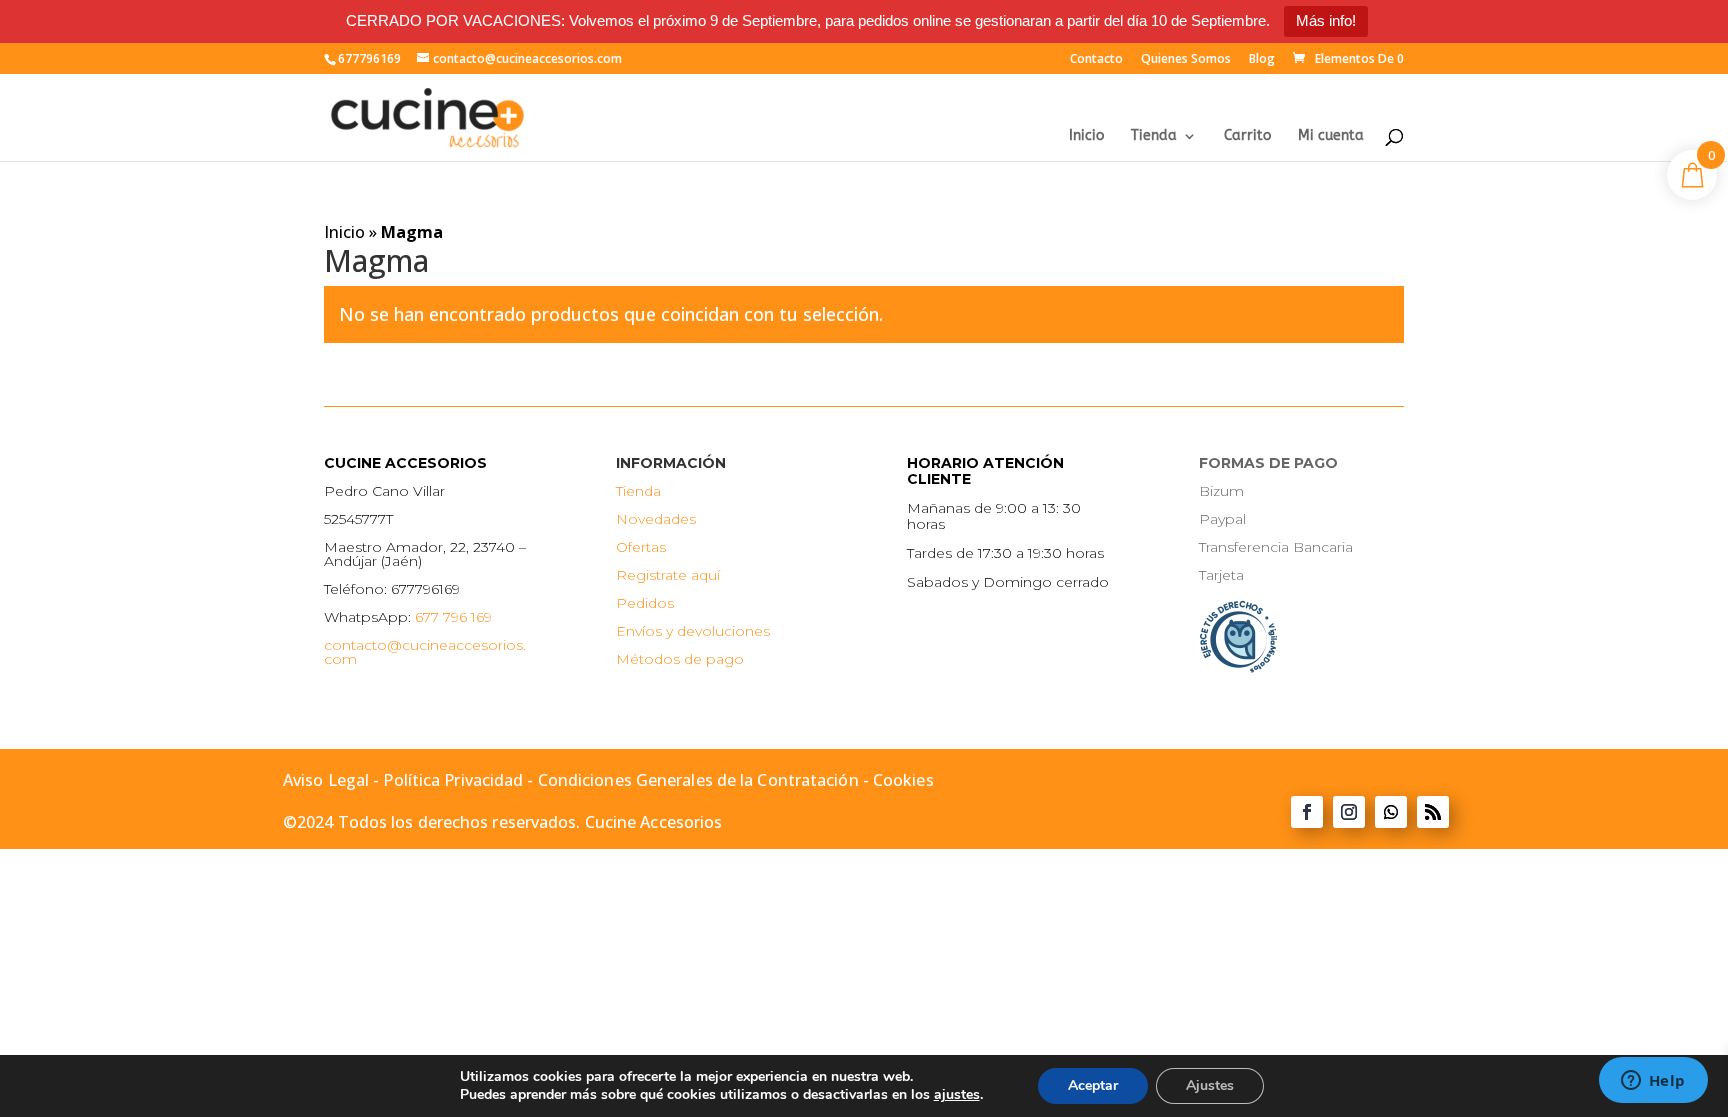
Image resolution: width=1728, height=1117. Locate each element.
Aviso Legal (326, 780)
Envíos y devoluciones (693, 631)
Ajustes (1210, 1085)
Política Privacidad (453, 780)
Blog (1262, 60)
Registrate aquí (668, 575)
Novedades (656, 519)
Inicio (1086, 136)
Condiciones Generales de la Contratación (698, 780)
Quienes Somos (1186, 60)
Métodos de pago (680, 659)
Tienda (1154, 136)
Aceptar (1093, 1085)
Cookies (903, 780)
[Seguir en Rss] (1433, 812)
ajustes (957, 1095)
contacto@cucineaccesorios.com (425, 652)
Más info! (1326, 20)
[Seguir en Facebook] (1307, 812)
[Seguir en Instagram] (1349, 812)
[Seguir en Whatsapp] (1391, 812)
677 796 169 (453, 617)
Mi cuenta (1331, 136)
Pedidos (645, 603)
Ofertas (641, 547)
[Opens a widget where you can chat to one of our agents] (1653, 1082)
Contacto (1096, 60)
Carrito (1247, 136)
